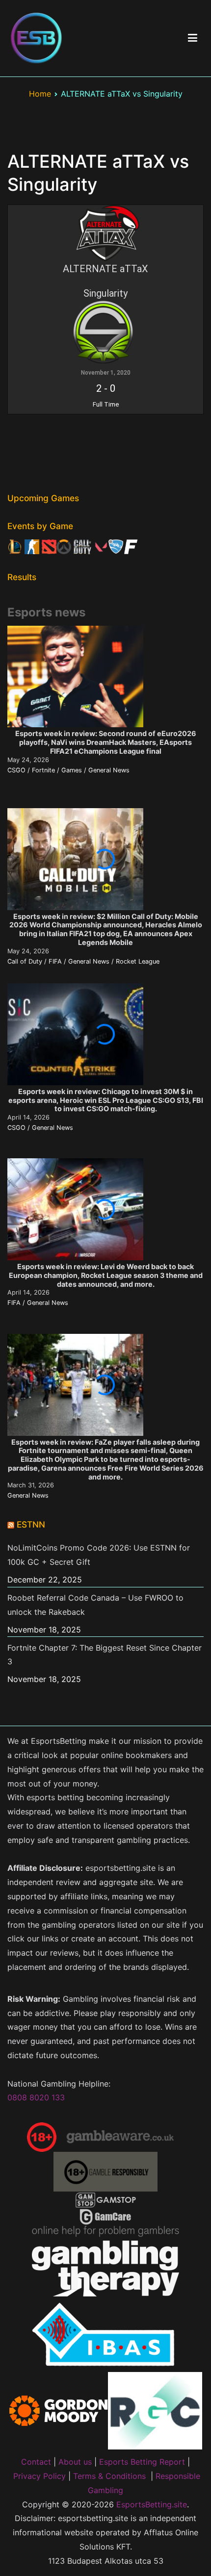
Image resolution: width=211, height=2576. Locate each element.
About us (75, 2462)
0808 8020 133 (36, 2097)
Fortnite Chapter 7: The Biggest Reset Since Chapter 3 (105, 1655)
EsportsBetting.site (152, 2504)
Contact (36, 2462)
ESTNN (31, 1524)
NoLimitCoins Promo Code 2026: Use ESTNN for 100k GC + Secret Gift (99, 1555)
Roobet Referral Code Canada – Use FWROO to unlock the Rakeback (95, 1605)
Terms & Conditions (109, 2476)
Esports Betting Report (142, 2462)
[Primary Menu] (193, 38)
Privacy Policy (40, 2476)
